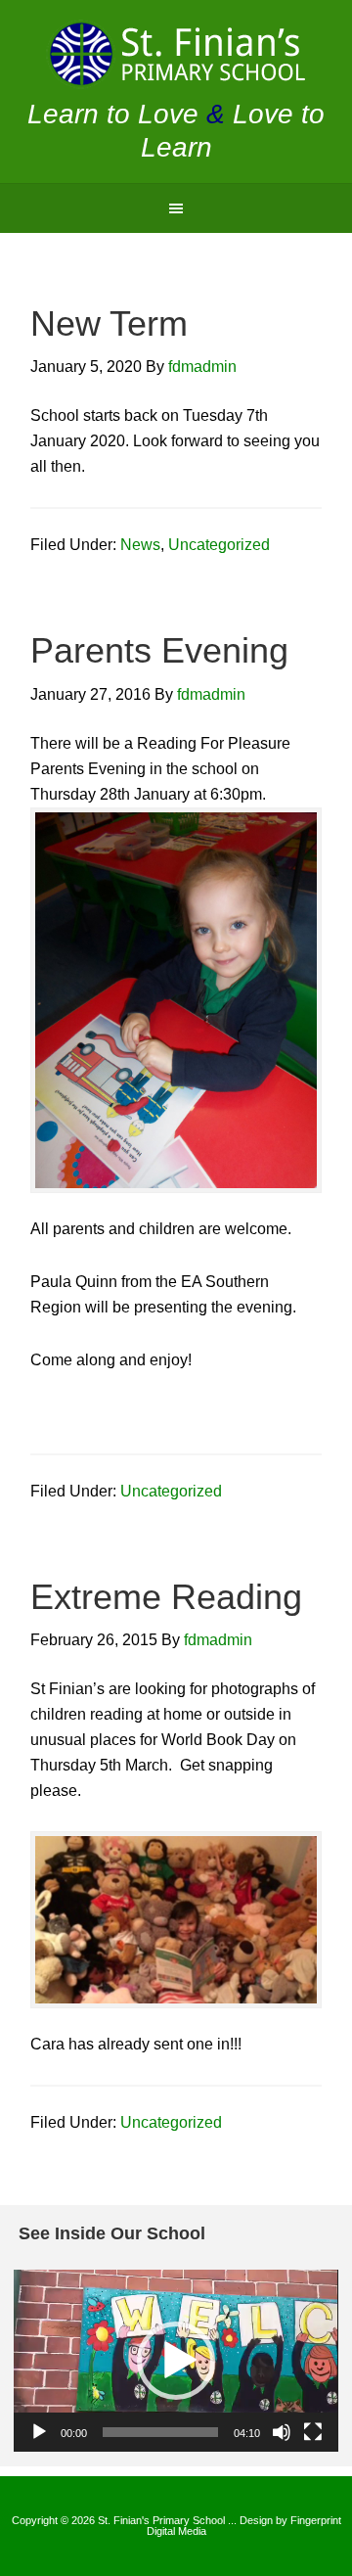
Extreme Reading (166, 1597)
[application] (176, 2361)
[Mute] (282, 2432)
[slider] (160, 2432)
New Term (109, 323)
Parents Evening (159, 650)
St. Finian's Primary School (176, 54)
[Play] (39, 2432)
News (140, 545)
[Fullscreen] (313, 2432)
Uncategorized (219, 545)
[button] (176, 2361)
